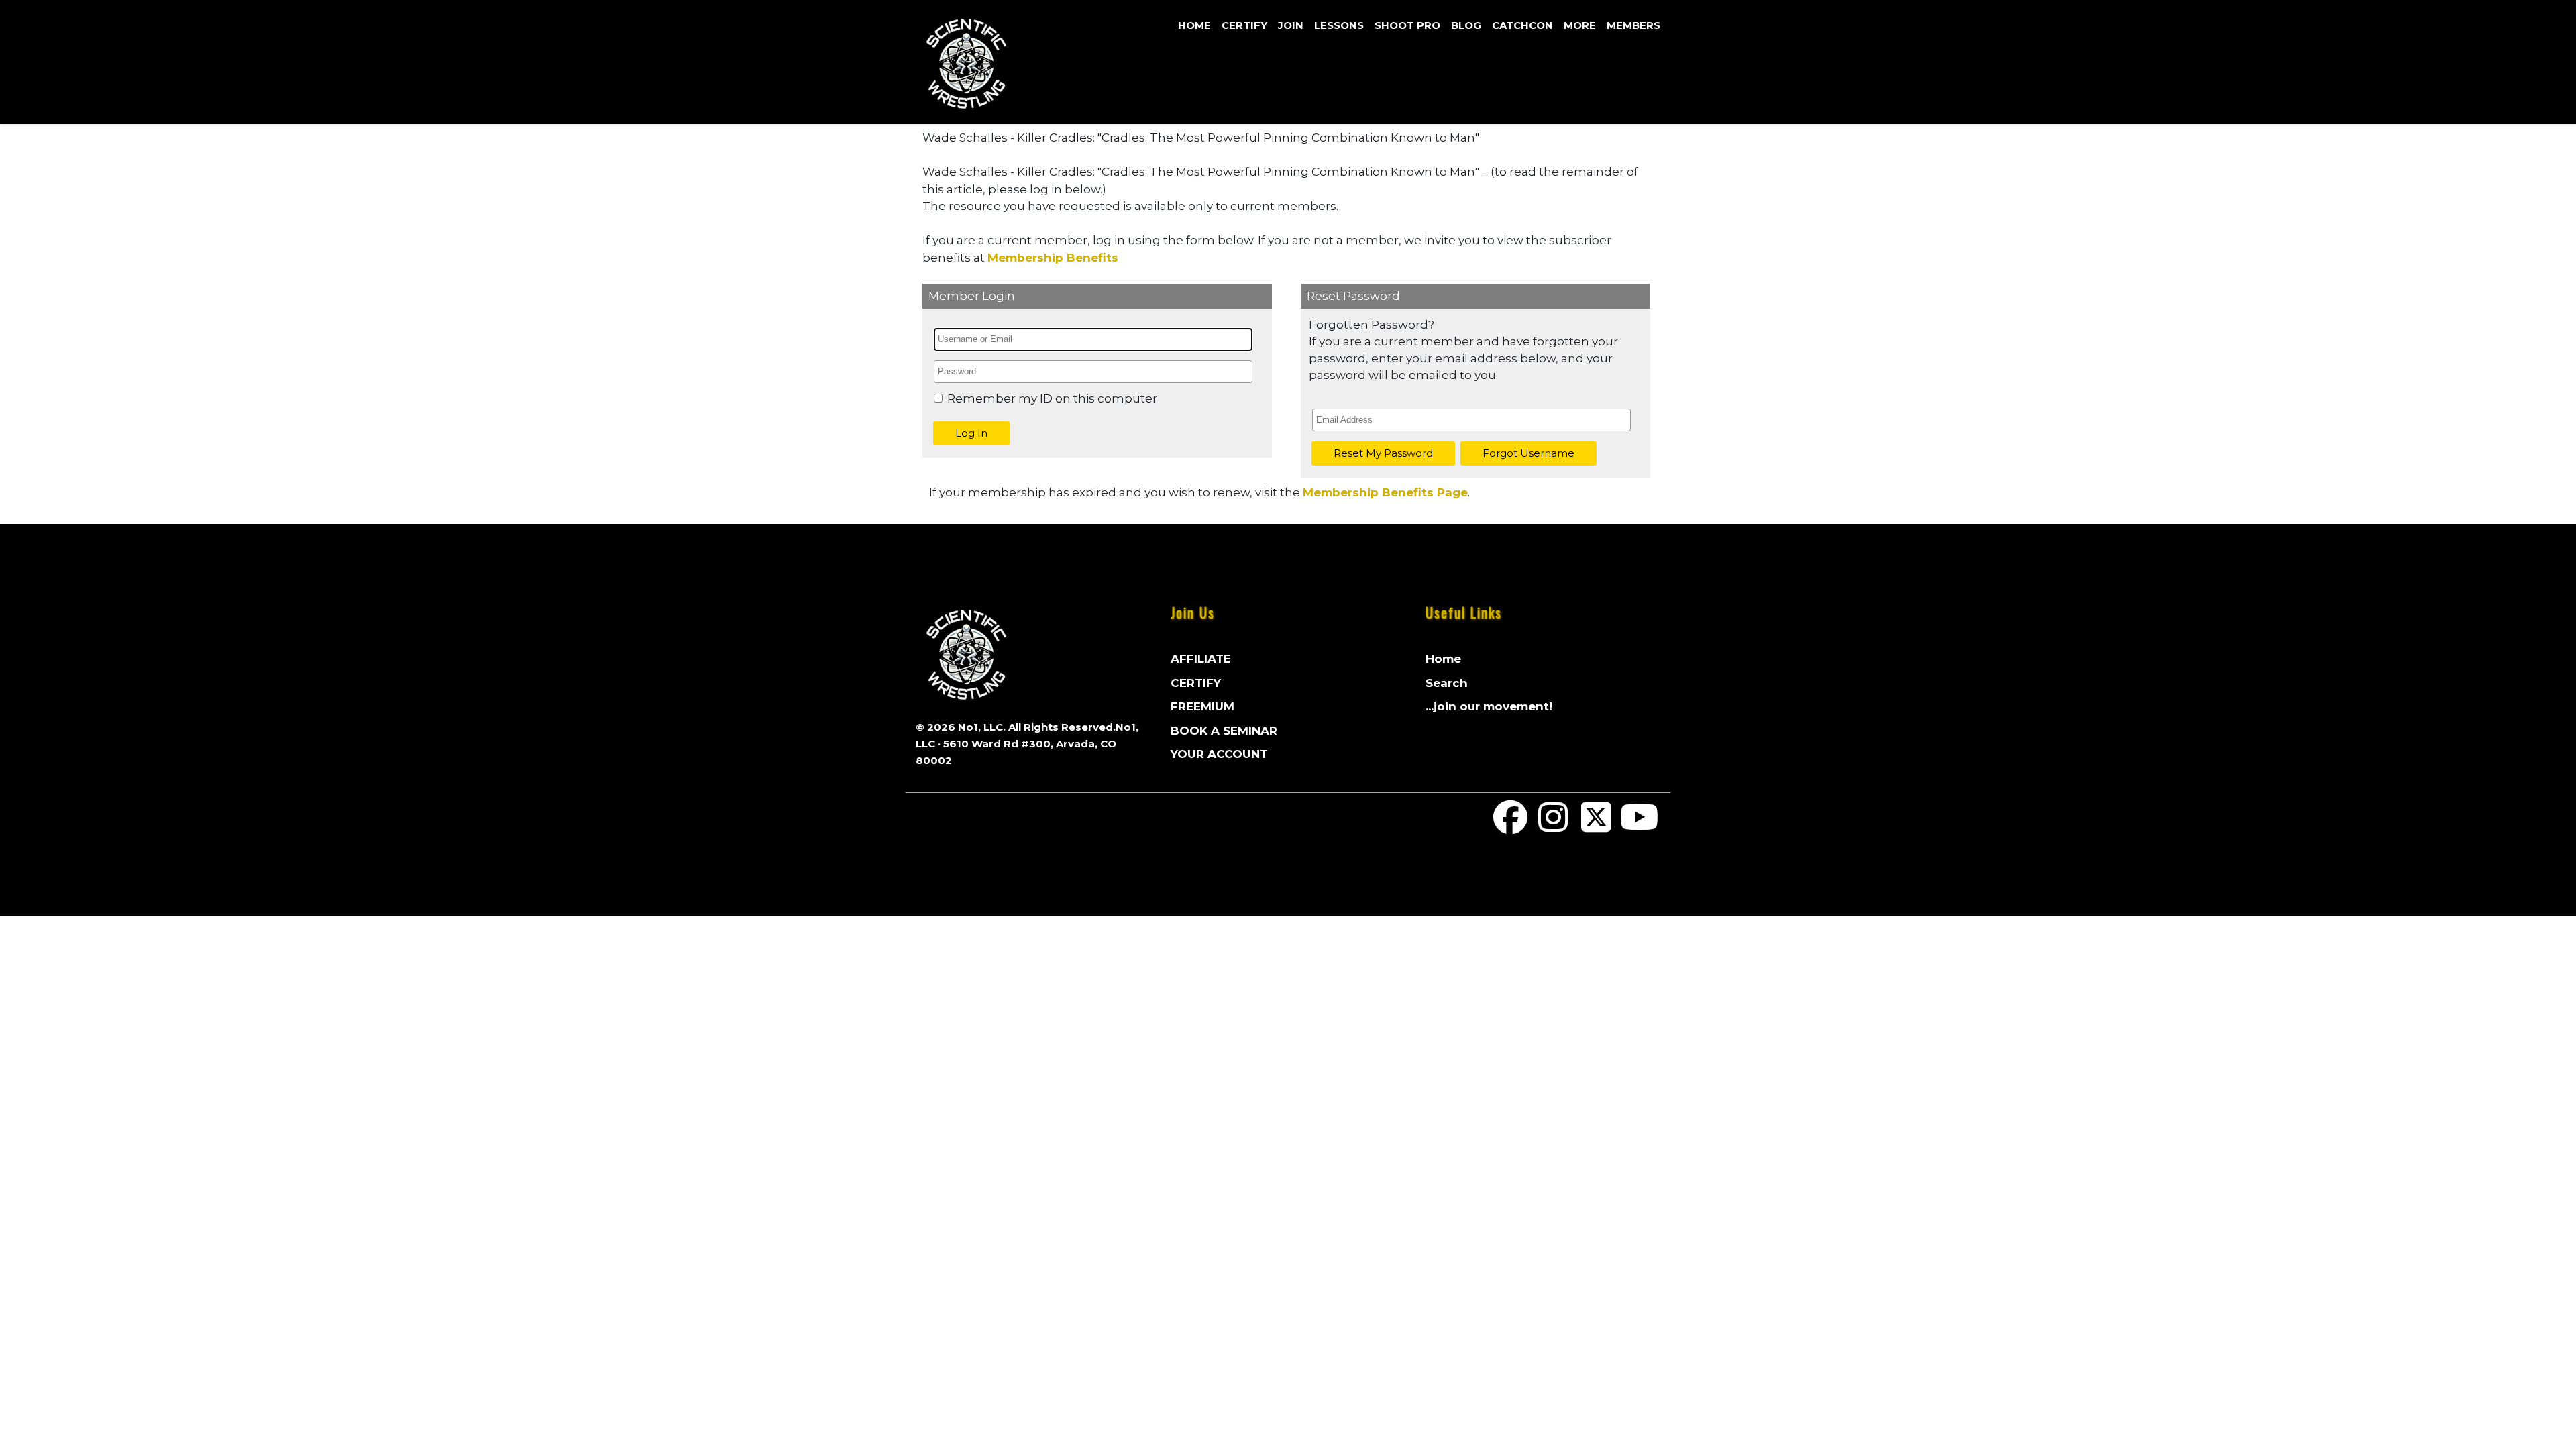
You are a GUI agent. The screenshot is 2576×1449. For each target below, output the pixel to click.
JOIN (1291, 25)
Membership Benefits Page (1385, 492)
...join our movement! (1489, 706)
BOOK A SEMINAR (1224, 731)
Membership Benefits (1053, 258)
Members (1633, 25)
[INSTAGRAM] (1554, 826)
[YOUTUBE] (1639, 826)
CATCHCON (1522, 25)
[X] (1597, 826)
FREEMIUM (1202, 706)
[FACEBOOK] (1511, 826)
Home (1194, 25)
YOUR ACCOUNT (1219, 754)
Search (1447, 683)
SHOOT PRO (1407, 25)
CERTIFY (1244, 25)
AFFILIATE (1201, 659)
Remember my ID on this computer (1052, 398)
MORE (1580, 25)
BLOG (1466, 25)
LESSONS (1339, 25)
